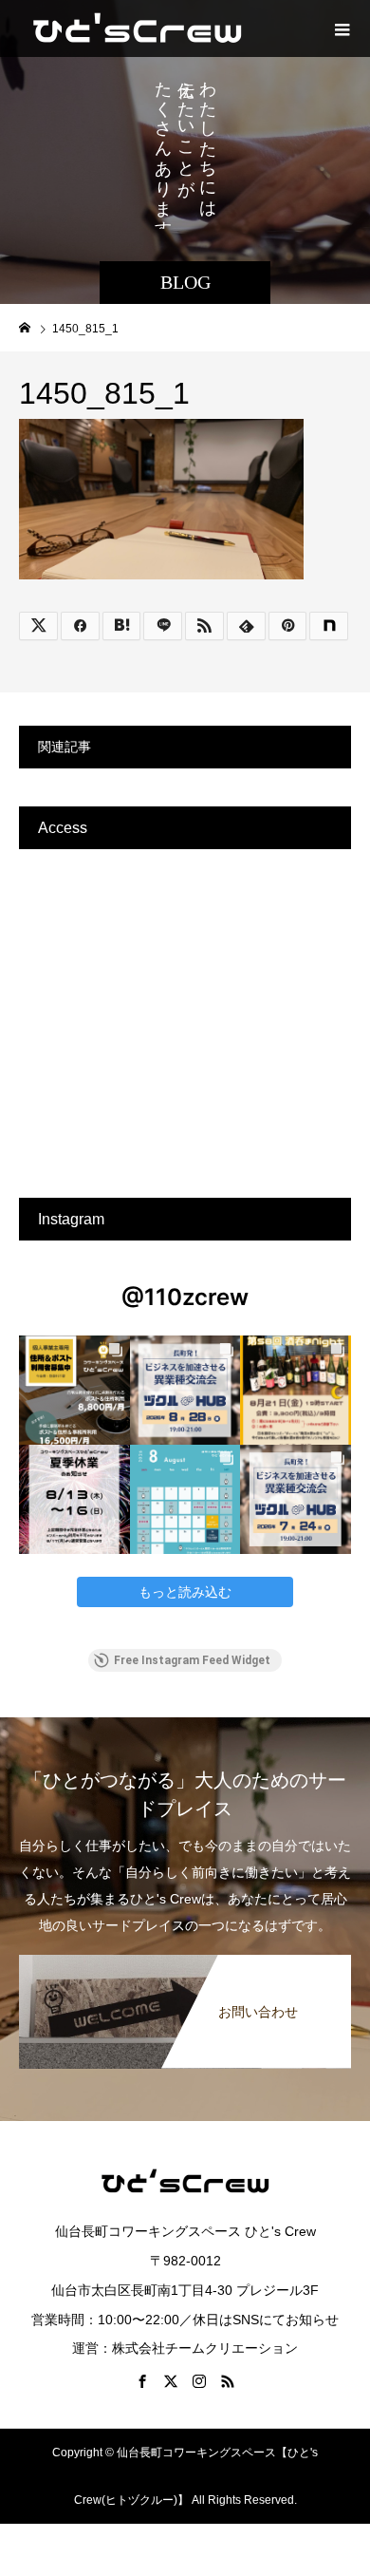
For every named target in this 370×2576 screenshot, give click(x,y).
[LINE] (163, 626)
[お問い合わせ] (185, 1962)
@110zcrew (185, 1297)
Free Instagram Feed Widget (192, 1660)
